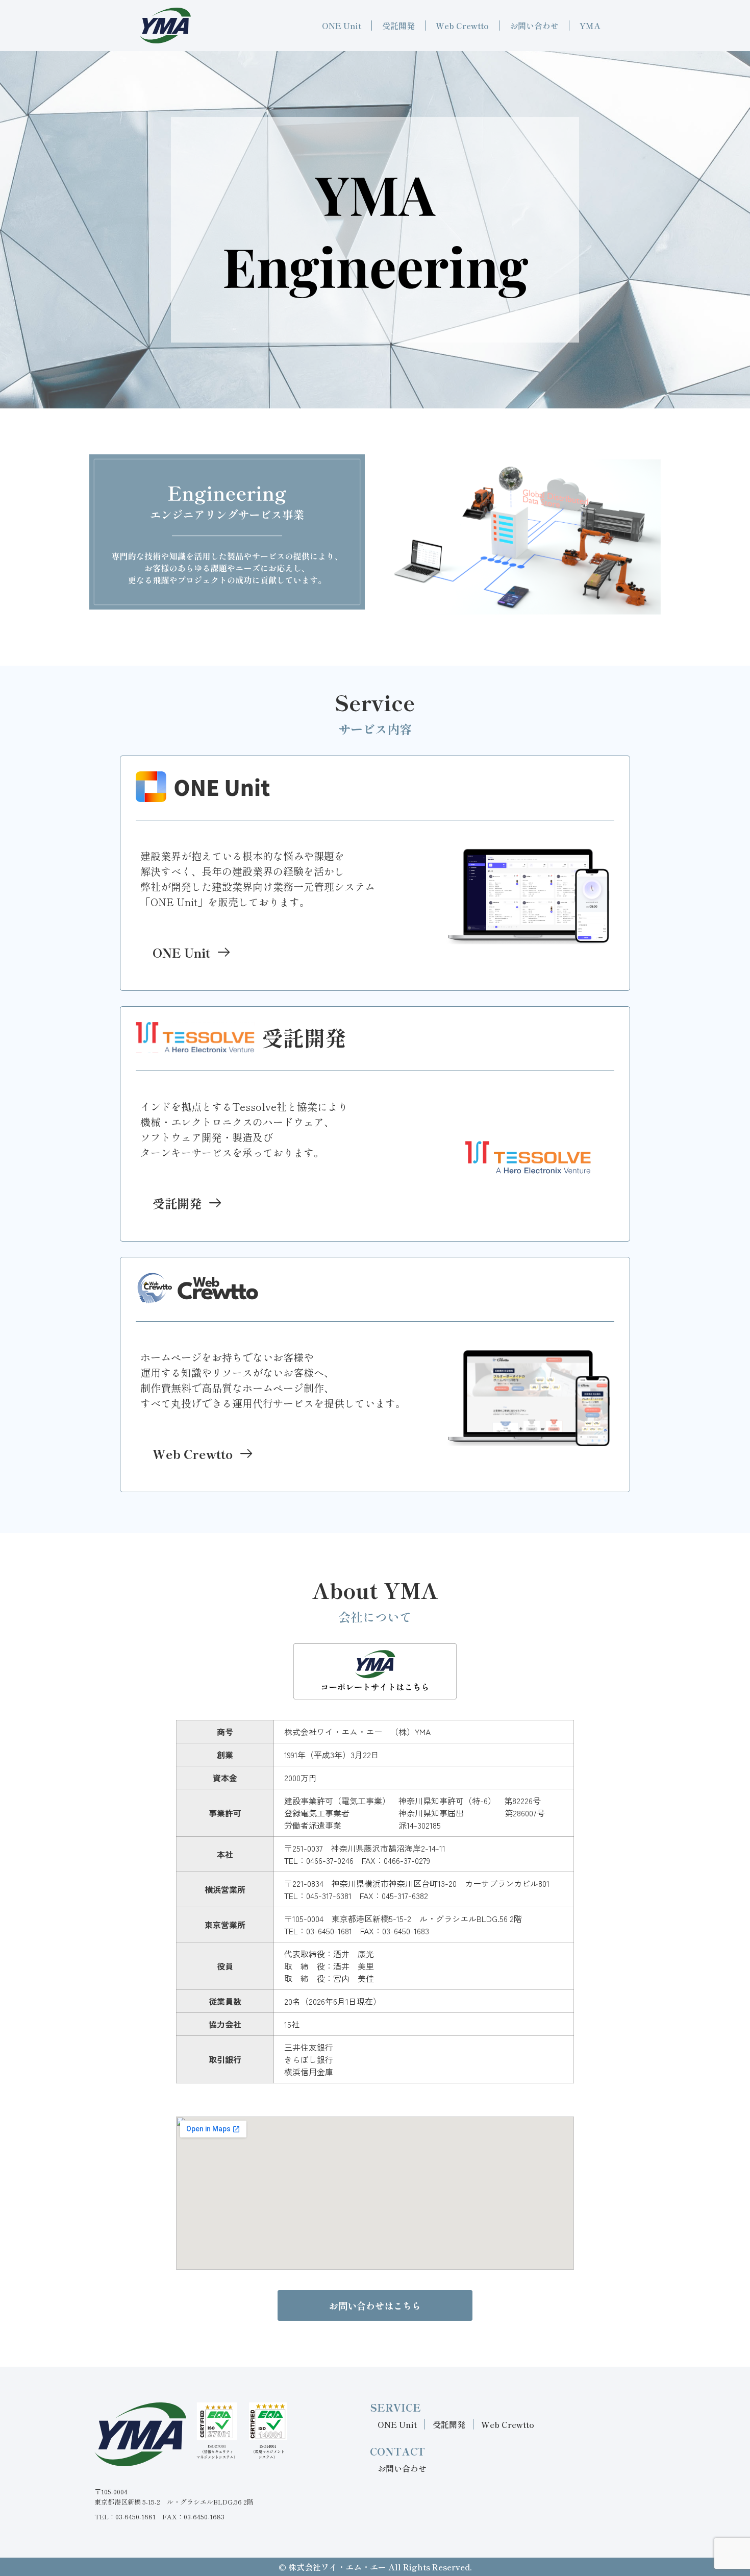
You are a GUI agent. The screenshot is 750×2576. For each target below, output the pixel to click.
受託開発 (398, 26)
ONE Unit (342, 26)
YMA (590, 26)
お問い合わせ (534, 26)
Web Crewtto (462, 26)
